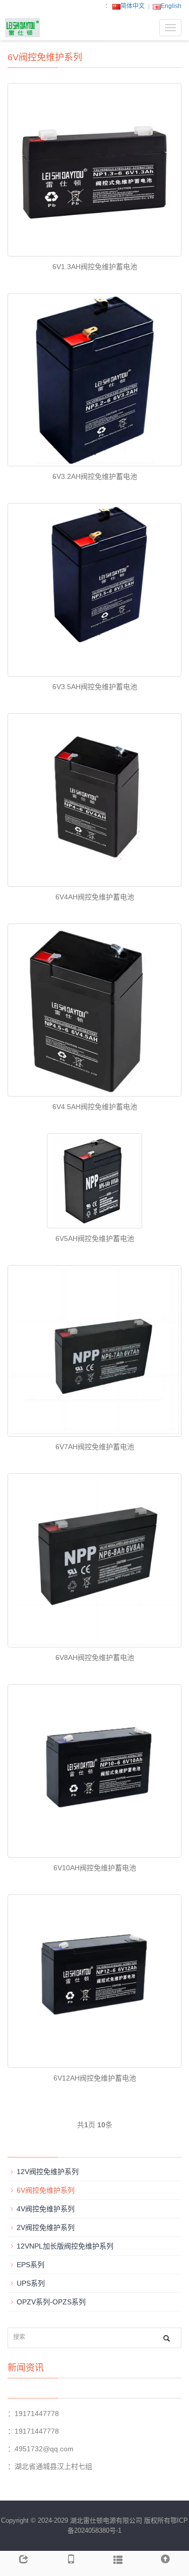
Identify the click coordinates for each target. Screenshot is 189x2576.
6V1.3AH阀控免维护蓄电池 (95, 267)
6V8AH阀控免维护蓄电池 (95, 1657)
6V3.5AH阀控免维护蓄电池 (95, 687)
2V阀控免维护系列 (46, 2227)
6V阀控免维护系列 (46, 2190)
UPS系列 (31, 2283)
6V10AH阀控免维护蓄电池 (95, 1868)
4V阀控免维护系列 (46, 2209)
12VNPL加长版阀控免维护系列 (65, 2246)
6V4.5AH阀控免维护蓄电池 (95, 1107)
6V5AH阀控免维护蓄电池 (95, 1238)
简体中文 (133, 6)
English (171, 6)
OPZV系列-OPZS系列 (51, 2302)
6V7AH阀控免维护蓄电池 (95, 1447)
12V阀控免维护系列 (48, 2172)
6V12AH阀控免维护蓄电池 (95, 2078)
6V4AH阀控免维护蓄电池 (95, 897)
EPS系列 (30, 2265)
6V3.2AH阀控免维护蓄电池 (95, 476)
